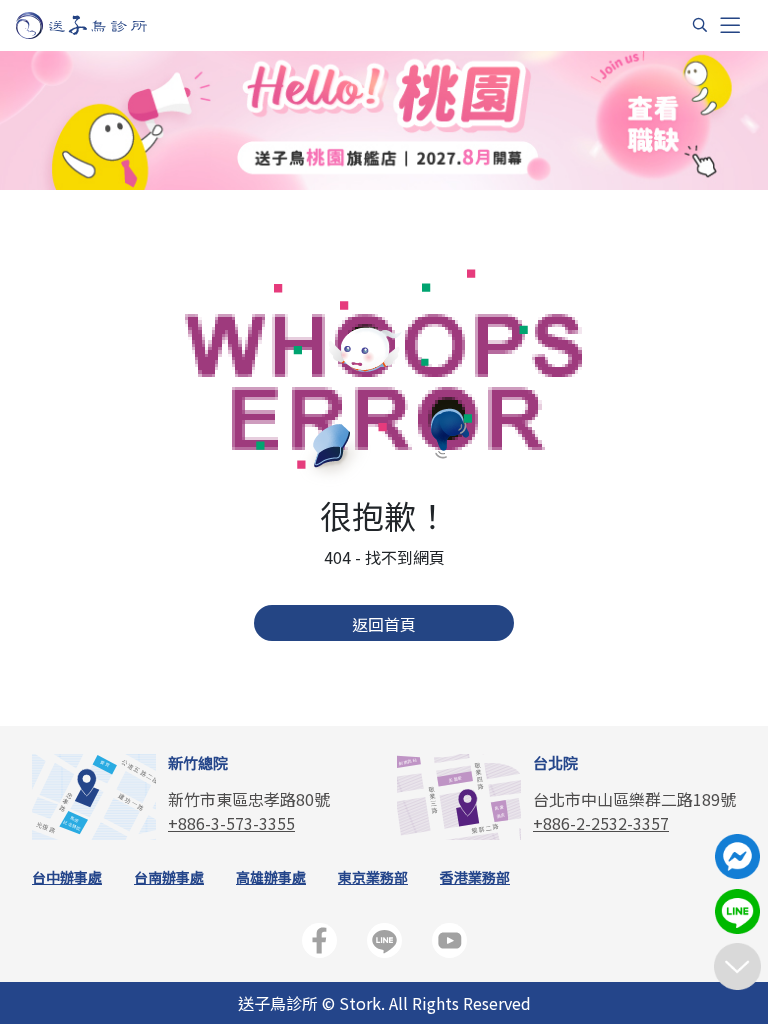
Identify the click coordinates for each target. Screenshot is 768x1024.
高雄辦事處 (271, 877)
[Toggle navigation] (730, 25)
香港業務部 (475, 877)
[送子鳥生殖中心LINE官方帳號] (384, 944)
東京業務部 (373, 877)
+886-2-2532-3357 (601, 823)
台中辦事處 (67, 877)
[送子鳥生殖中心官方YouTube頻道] (449, 944)
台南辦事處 (169, 877)
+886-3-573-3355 (231, 823)
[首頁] (100, 25)
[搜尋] (700, 25)
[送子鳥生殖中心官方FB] (319, 944)
